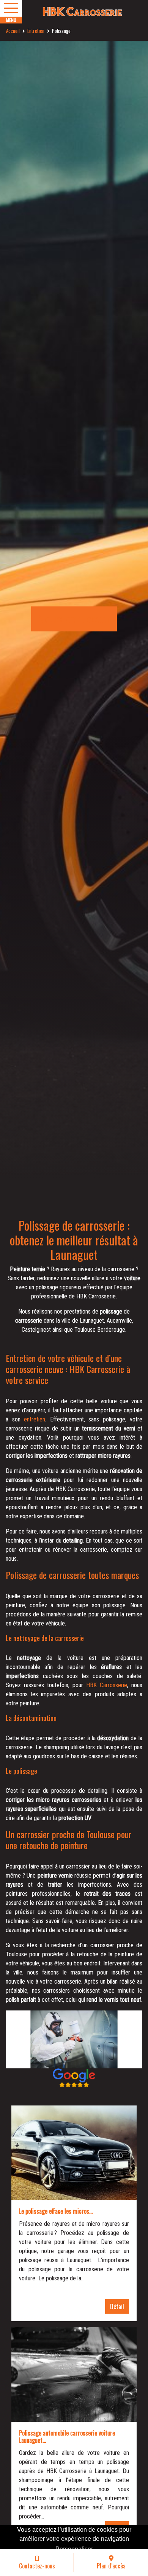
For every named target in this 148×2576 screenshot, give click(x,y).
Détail (117, 2306)
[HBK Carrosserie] (74, 12)
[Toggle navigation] (11, 8)
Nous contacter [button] (74, 619)
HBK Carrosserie (107, 1685)
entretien (35, 1419)
